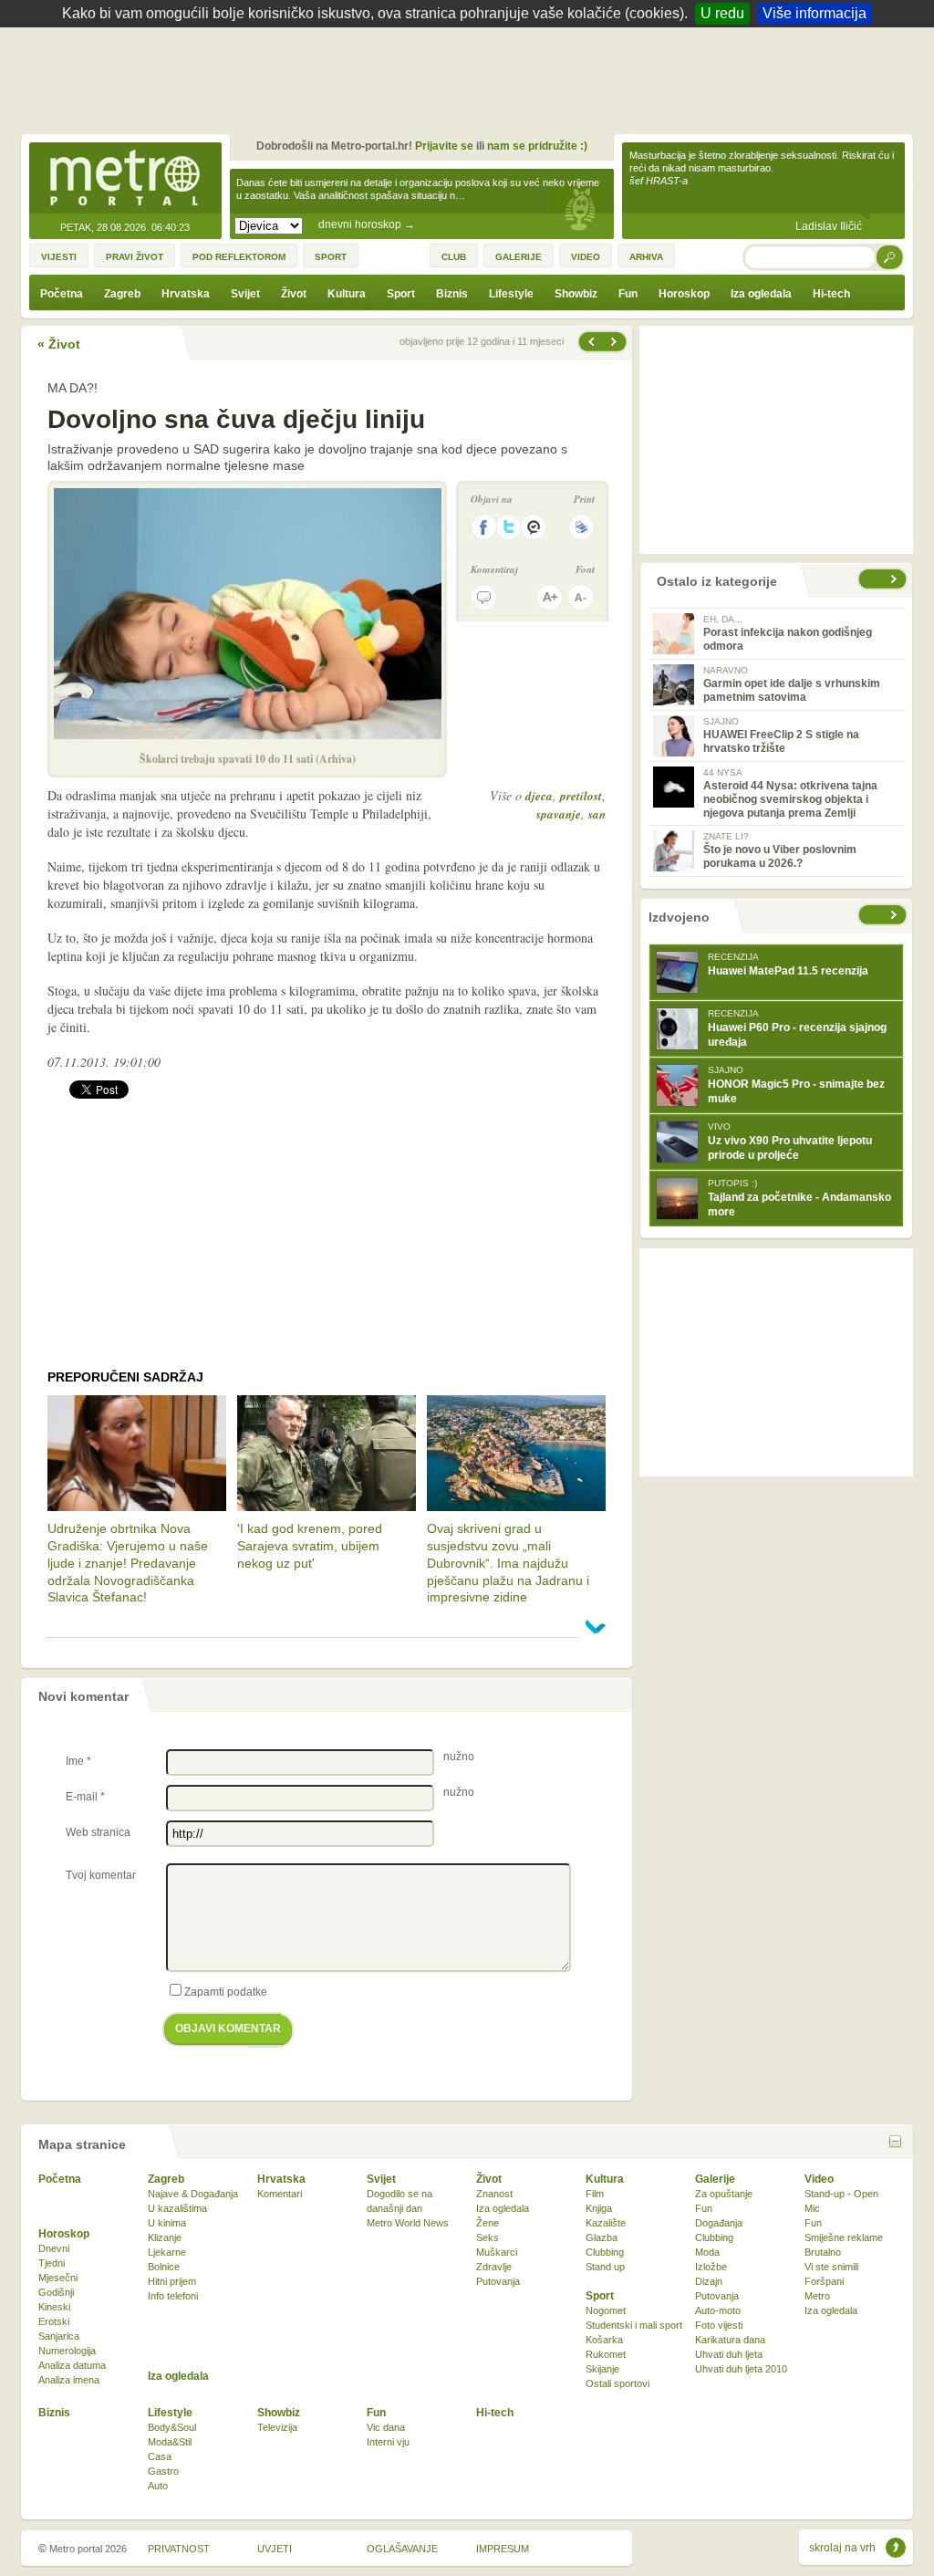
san (597, 814)
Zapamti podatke (226, 1992)
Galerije (715, 2179)
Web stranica (98, 1832)
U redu (722, 13)
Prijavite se (444, 146)
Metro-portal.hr (125, 179)
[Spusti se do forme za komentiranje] (484, 597)
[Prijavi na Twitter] (509, 527)
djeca (539, 796)
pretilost (581, 796)
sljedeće (896, 915)
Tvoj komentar (101, 1875)
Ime (78, 1761)
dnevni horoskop (367, 224)
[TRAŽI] (890, 257)
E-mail (85, 1797)
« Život (59, 344)
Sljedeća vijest (590, 342)
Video (819, 2179)
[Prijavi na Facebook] (483, 527)
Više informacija (815, 13)
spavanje (559, 814)
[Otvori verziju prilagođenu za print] (581, 527)
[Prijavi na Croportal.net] (534, 527)
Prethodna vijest (616, 342)
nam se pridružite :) (537, 146)
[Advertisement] (472, 78)
